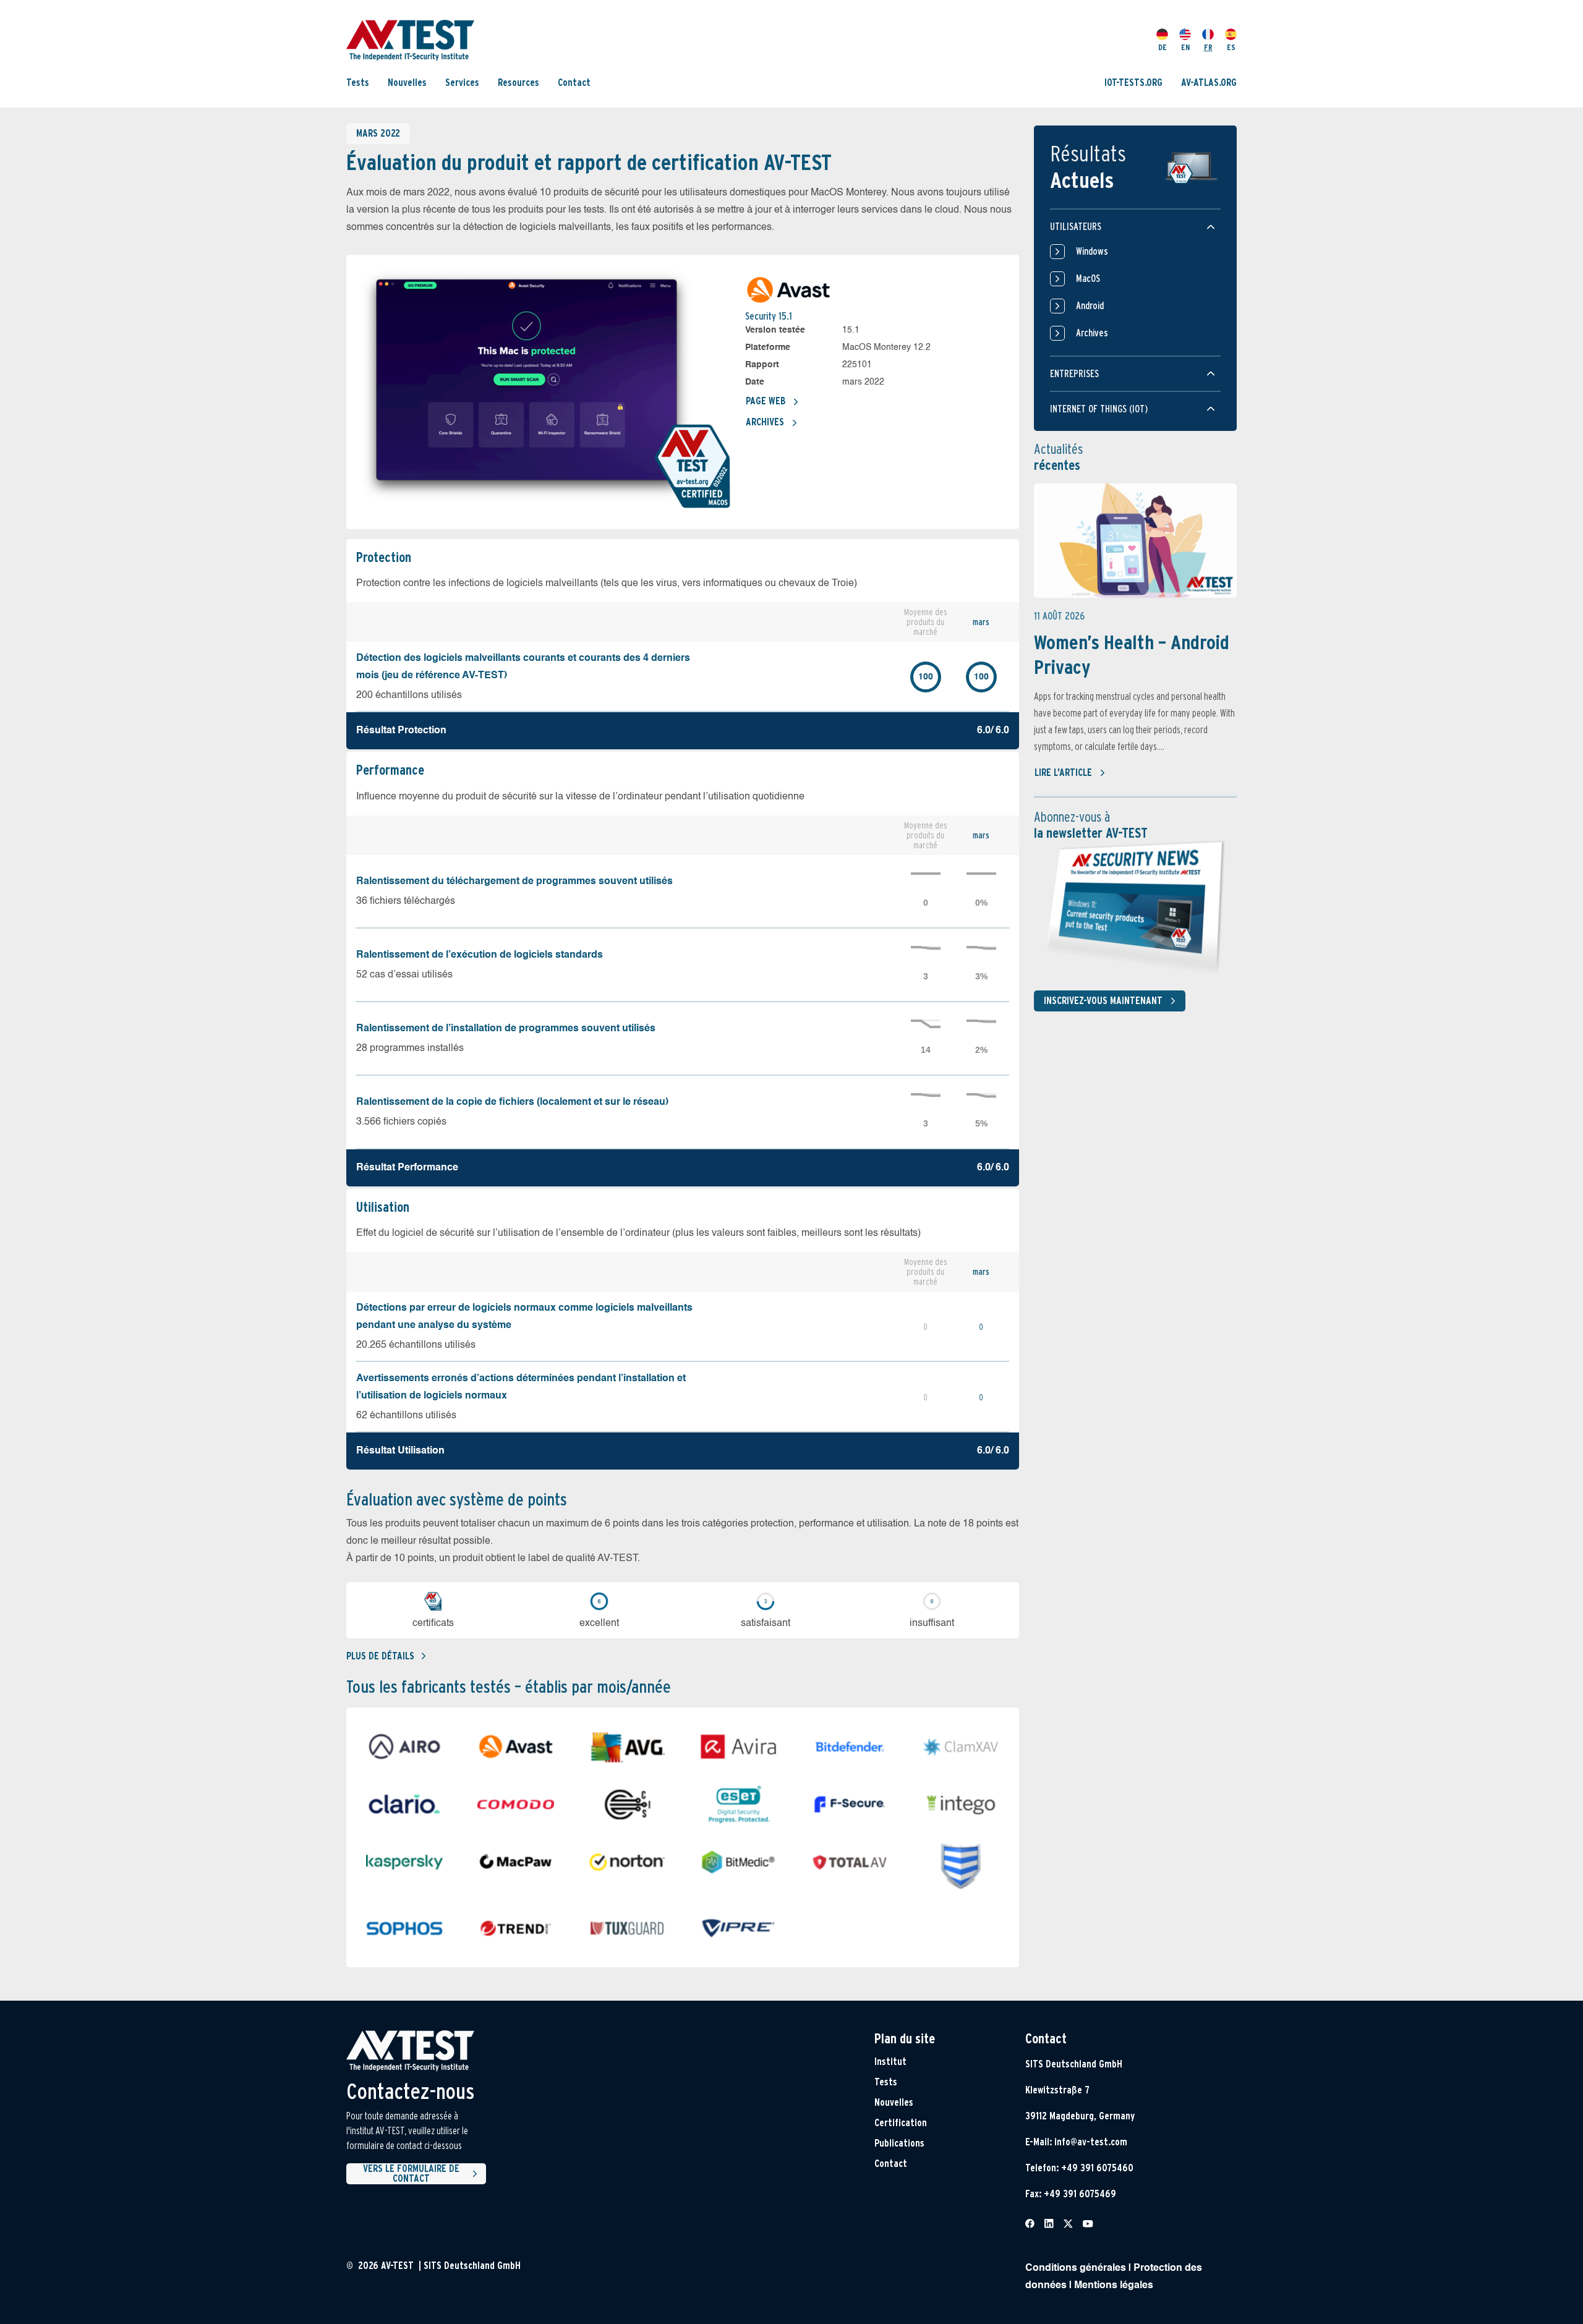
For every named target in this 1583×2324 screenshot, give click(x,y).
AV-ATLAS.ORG (1209, 82)
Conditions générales (1076, 2268)
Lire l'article (1063, 773)
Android (1090, 306)
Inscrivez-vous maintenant (1103, 1001)
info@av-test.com (1091, 2142)
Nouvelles (407, 82)
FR (1208, 47)
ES (1231, 47)
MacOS (1088, 279)
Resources (518, 82)
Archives (765, 422)
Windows (1092, 251)
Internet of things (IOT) (1099, 409)
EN (1185, 47)
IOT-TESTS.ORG (1133, 82)
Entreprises (1074, 374)
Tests (358, 82)
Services (462, 82)
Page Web (766, 401)
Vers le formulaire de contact (411, 2174)
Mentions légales (1114, 2286)
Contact (574, 82)
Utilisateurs (1076, 227)
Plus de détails (380, 1656)
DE (1163, 47)
